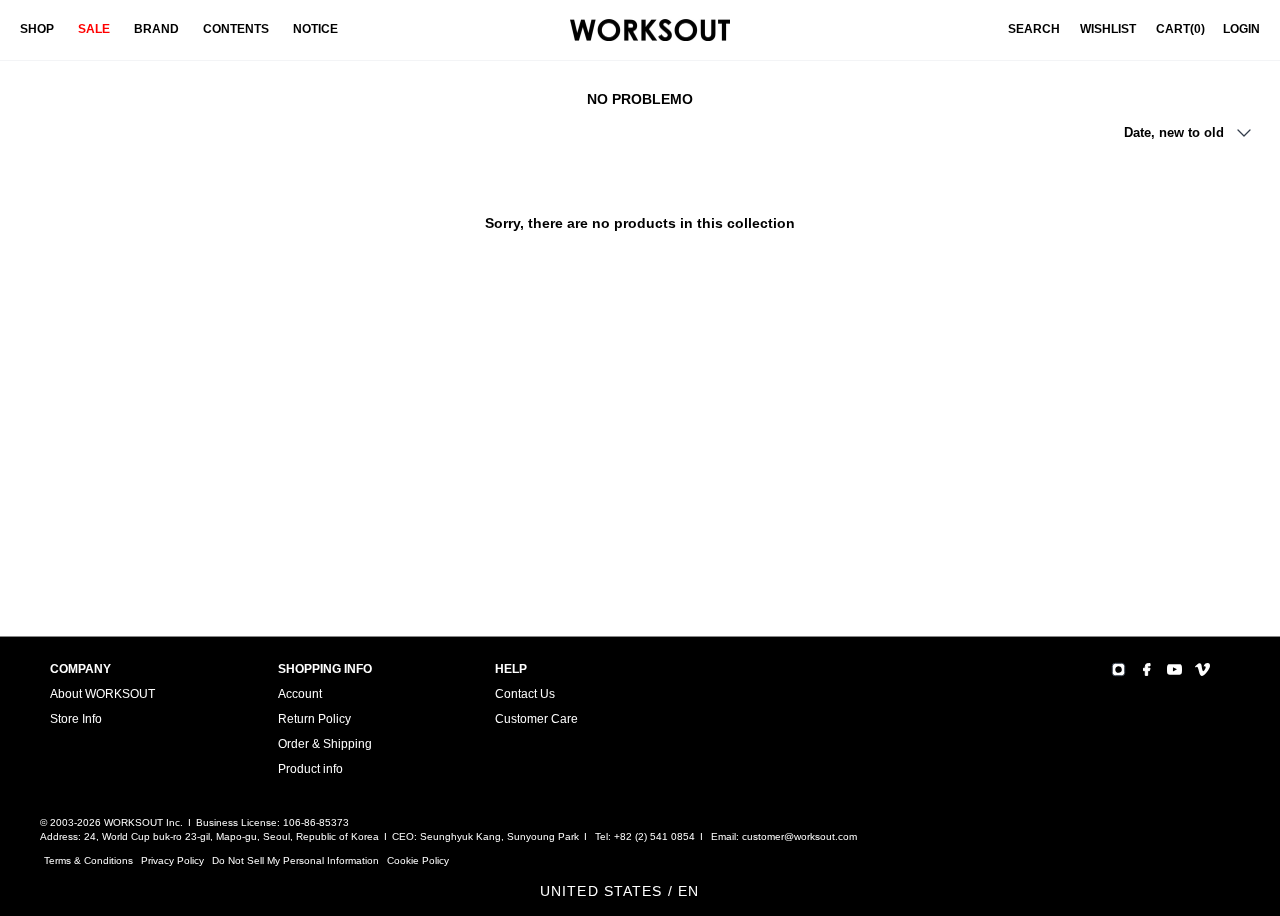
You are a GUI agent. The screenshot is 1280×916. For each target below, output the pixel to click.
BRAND (156, 29)
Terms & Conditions (88, 860)
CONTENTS (236, 29)
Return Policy (314, 719)
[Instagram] (1118, 669)
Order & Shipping (325, 744)
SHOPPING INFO (325, 669)
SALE (94, 29)
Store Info (76, 719)
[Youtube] (1174, 669)
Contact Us (525, 694)
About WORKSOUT (102, 694)
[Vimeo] (1202, 669)
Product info (310, 769)
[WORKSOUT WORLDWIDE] (650, 30)
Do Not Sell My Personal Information (295, 860)
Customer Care (536, 719)
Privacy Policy (172, 860)
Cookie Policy (418, 860)
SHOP (37, 29)
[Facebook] (1146, 669)
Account (300, 694)
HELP (511, 669)
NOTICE (315, 29)
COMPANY (80, 669)
